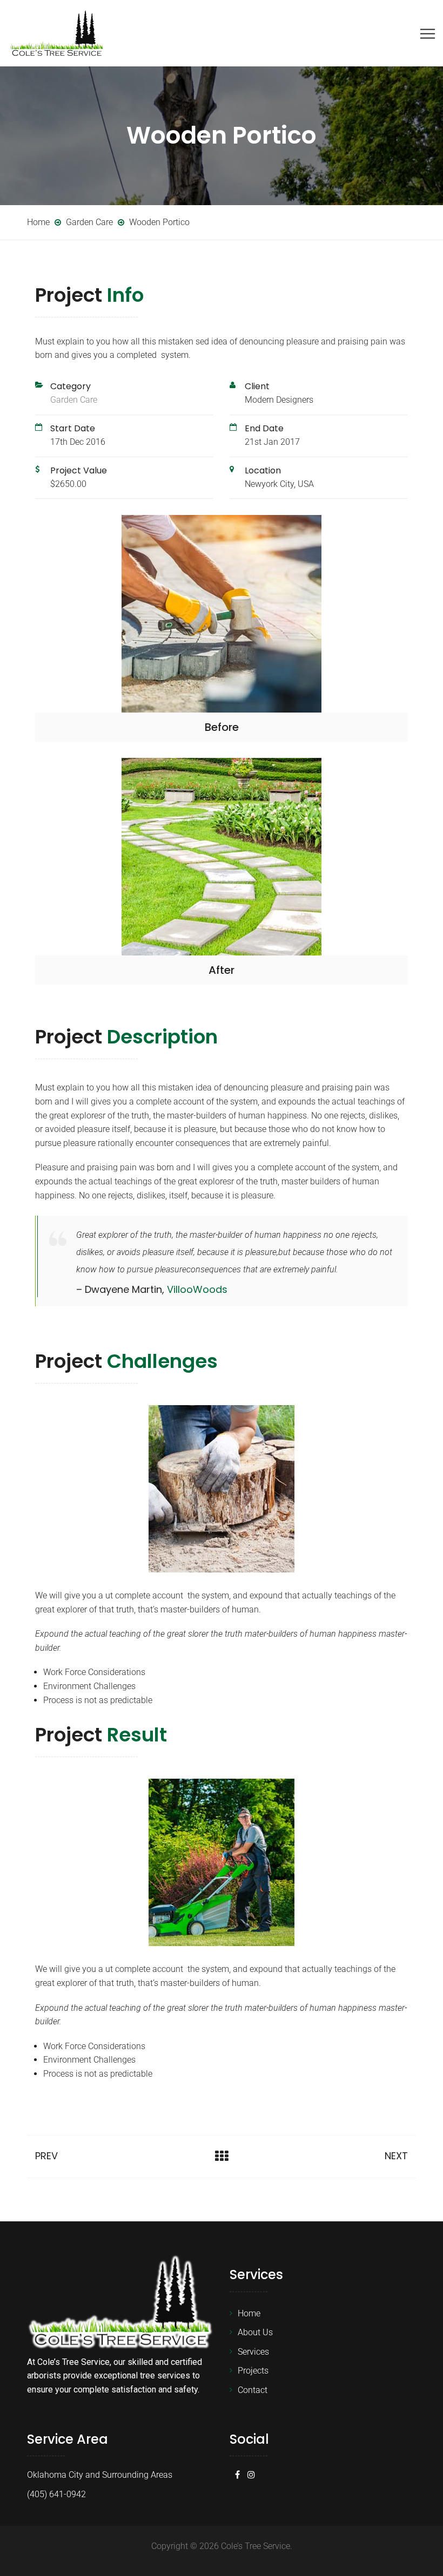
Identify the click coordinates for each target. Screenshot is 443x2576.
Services (253, 2352)
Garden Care (74, 400)
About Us (255, 2332)
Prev (46, 2156)
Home (249, 2313)
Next (396, 2156)
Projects (253, 2371)
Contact (253, 2390)
